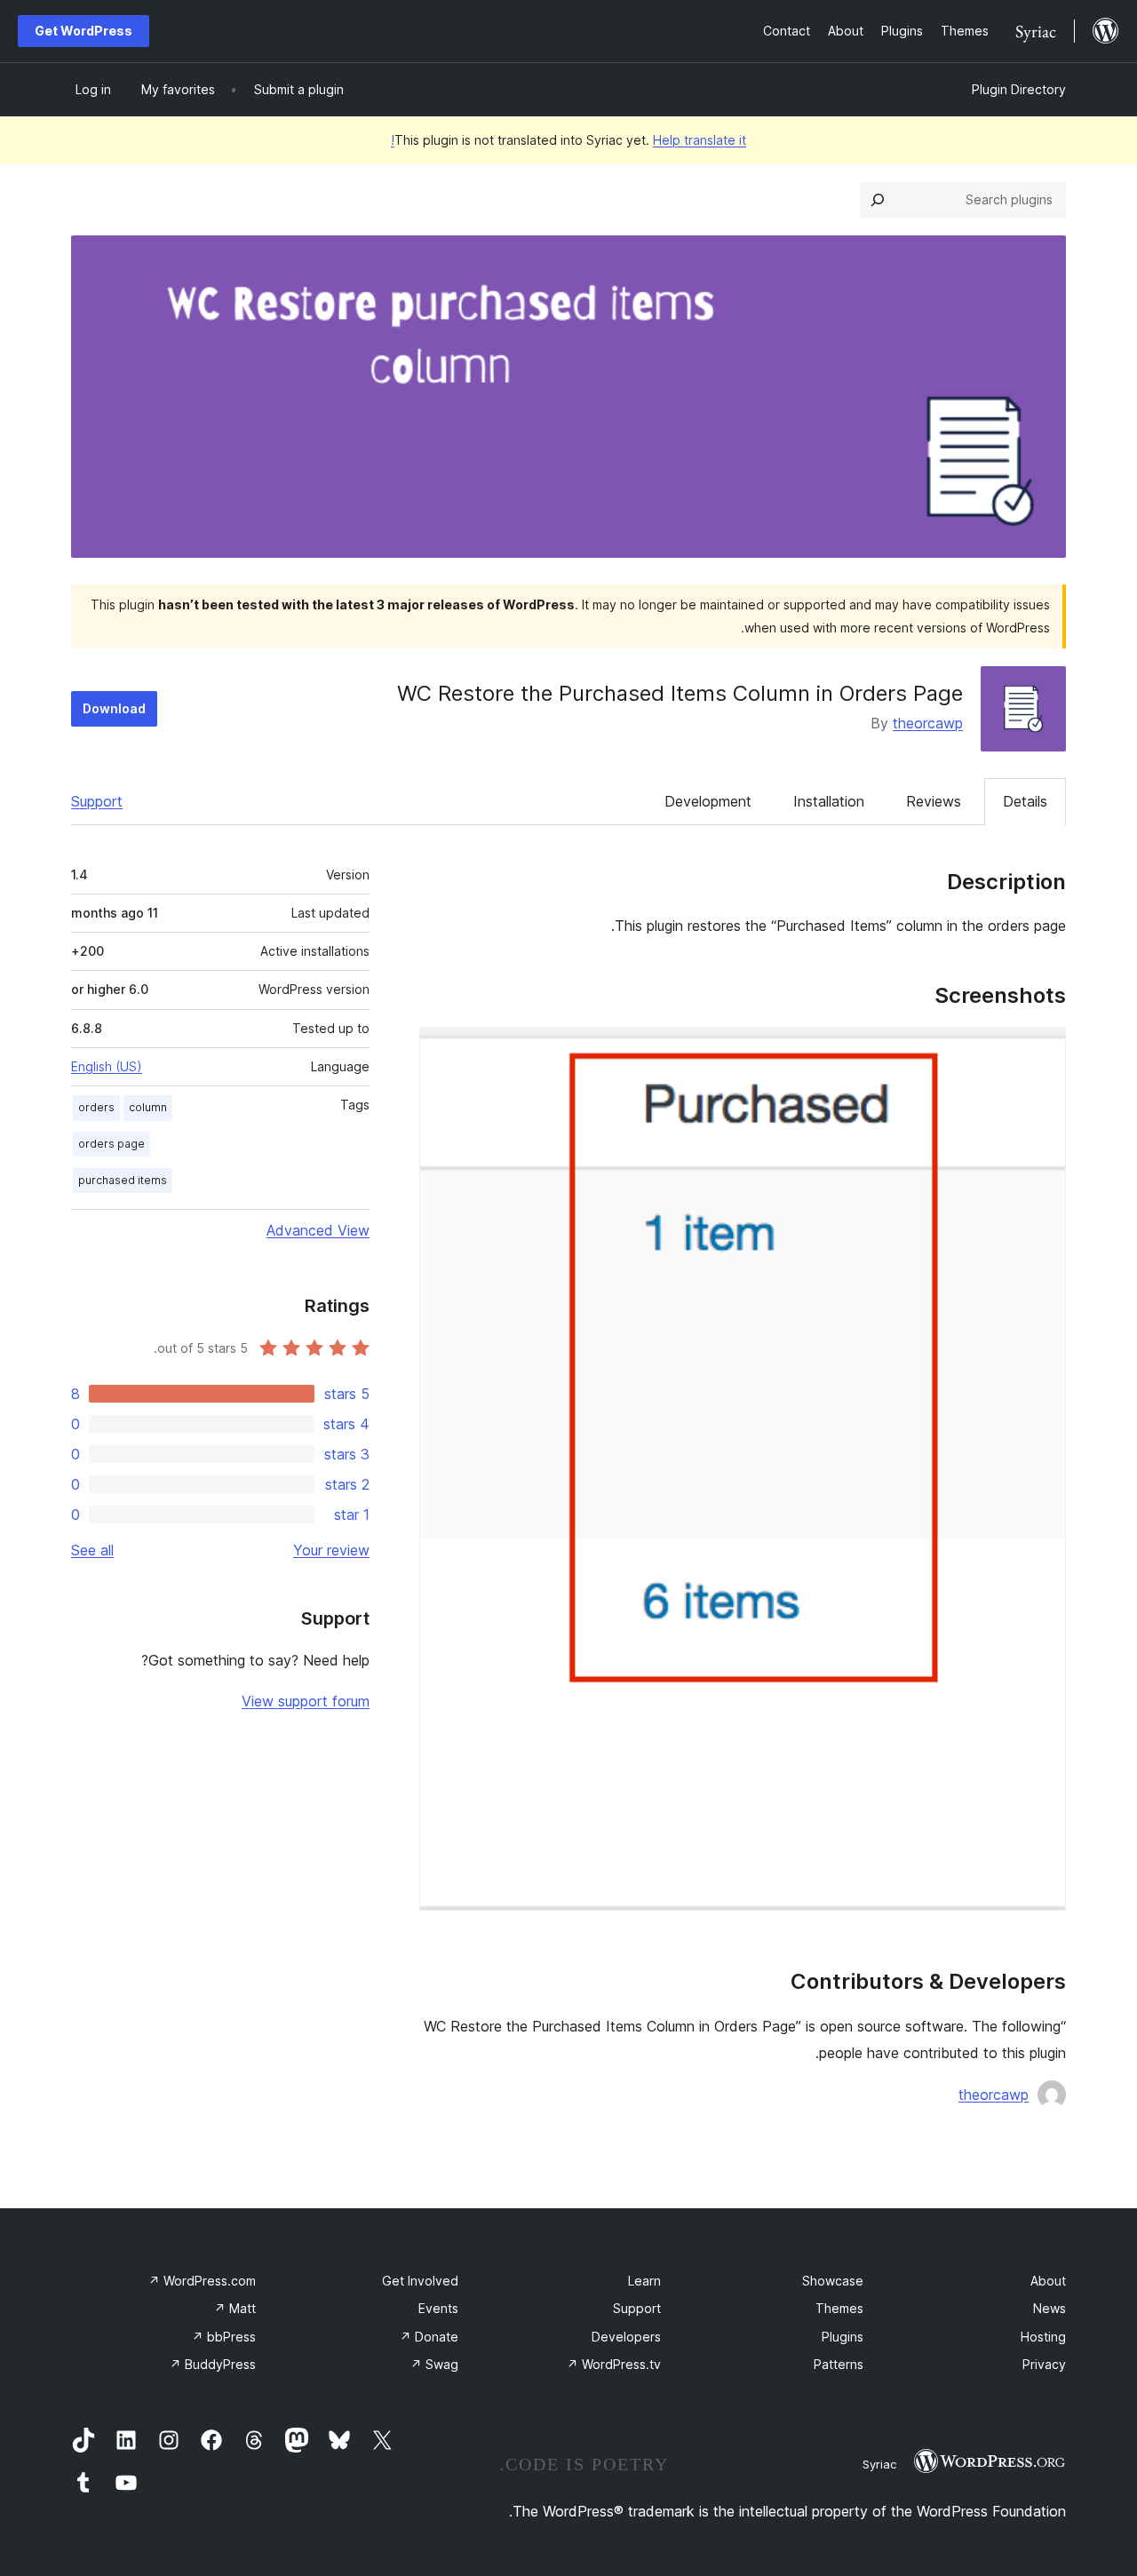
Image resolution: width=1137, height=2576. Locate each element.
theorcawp (928, 723)
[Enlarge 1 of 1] (1042, 1051)
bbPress (224, 2337)
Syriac (879, 2464)
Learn (644, 2281)
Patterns (839, 2364)
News (1050, 2308)
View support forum (306, 1701)
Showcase (833, 2281)
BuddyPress (213, 2364)
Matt (235, 2308)
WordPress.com (202, 2281)
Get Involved (420, 2281)
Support (97, 801)
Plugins (843, 2337)
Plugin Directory (1019, 89)
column (148, 1107)
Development (708, 801)
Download (114, 708)
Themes (839, 2308)
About (1048, 2281)
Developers (626, 2337)
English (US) (107, 1066)
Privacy (1044, 2364)
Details (1025, 801)
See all (92, 1550)
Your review (331, 1550)
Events (438, 2308)
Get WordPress (83, 31)
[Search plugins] (878, 200)
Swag (434, 2364)
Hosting (1043, 2337)
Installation (829, 801)
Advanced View (318, 1230)
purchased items (123, 1180)
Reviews (934, 801)
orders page (111, 1144)
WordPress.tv (614, 2364)
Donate (429, 2337)
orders (96, 1107)
